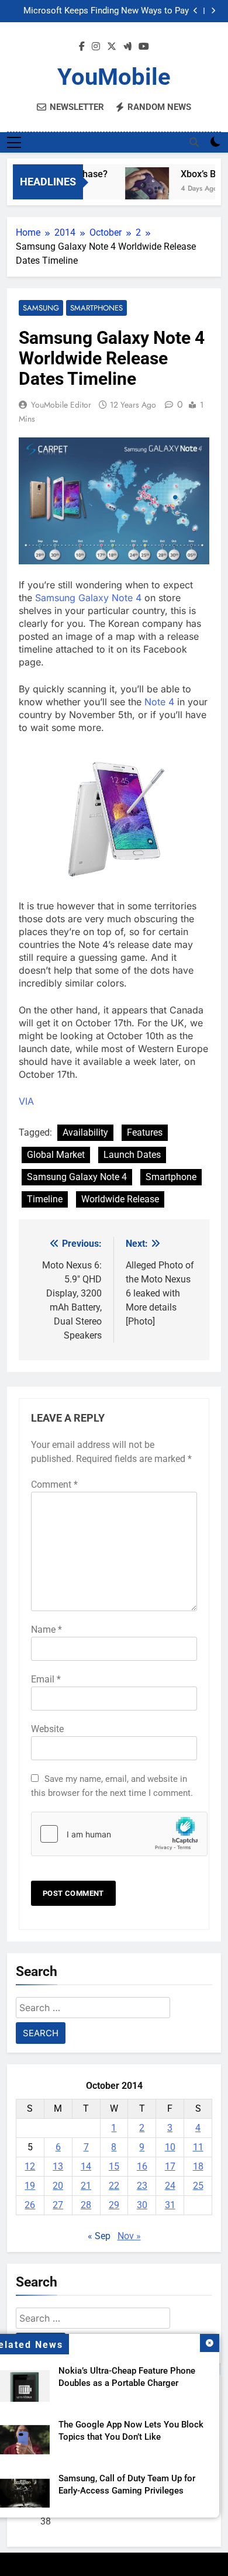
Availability (85, 1132)
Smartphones (96, 308)
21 (86, 2186)
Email (46, 1679)
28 (86, 2205)
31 (170, 2205)
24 (170, 2186)
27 (58, 2205)
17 (170, 2166)
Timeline (45, 1199)
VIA (26, 1101)
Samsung (41, 308)
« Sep (99, 2236)
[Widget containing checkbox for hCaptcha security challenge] (114, 1834)
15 (114, 2166)
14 (86, 2166)
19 (30, 2186)
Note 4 (159, 702)
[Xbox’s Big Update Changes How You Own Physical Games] (141, 189)
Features (145, 1132)
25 (198, 2186)
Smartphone (171, 1177)
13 (58, 2166)
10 (170, 2147)
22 (114, 2186)
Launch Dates (132, 1155)
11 (198, 2147)
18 (198, 2166)
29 (114, 2205)
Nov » (129, 2236)
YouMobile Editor (61, 405)
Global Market (56, 1155)
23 (142, 2186)
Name (46, 1630)
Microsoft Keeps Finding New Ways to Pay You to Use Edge (106, 8)
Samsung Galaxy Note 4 (88, 598)
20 (58, 2186)
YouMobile (114, 77)
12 (30, 2166)
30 (142, 2205)
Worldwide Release (120, 1199)
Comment (54, 1484)
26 (30, 2205)
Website (47, 1729)
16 (142, 2166)
